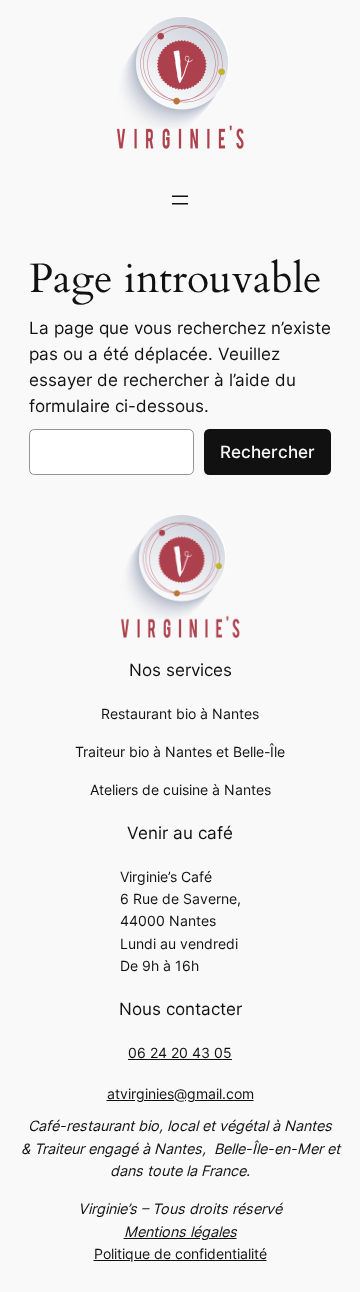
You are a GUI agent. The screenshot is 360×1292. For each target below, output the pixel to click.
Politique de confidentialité (180, 1253)
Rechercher (267, 452)
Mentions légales (180, 1231)
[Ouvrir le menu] (180, 200)
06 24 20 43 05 (180, 1052)
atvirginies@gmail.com (180, 1093)
